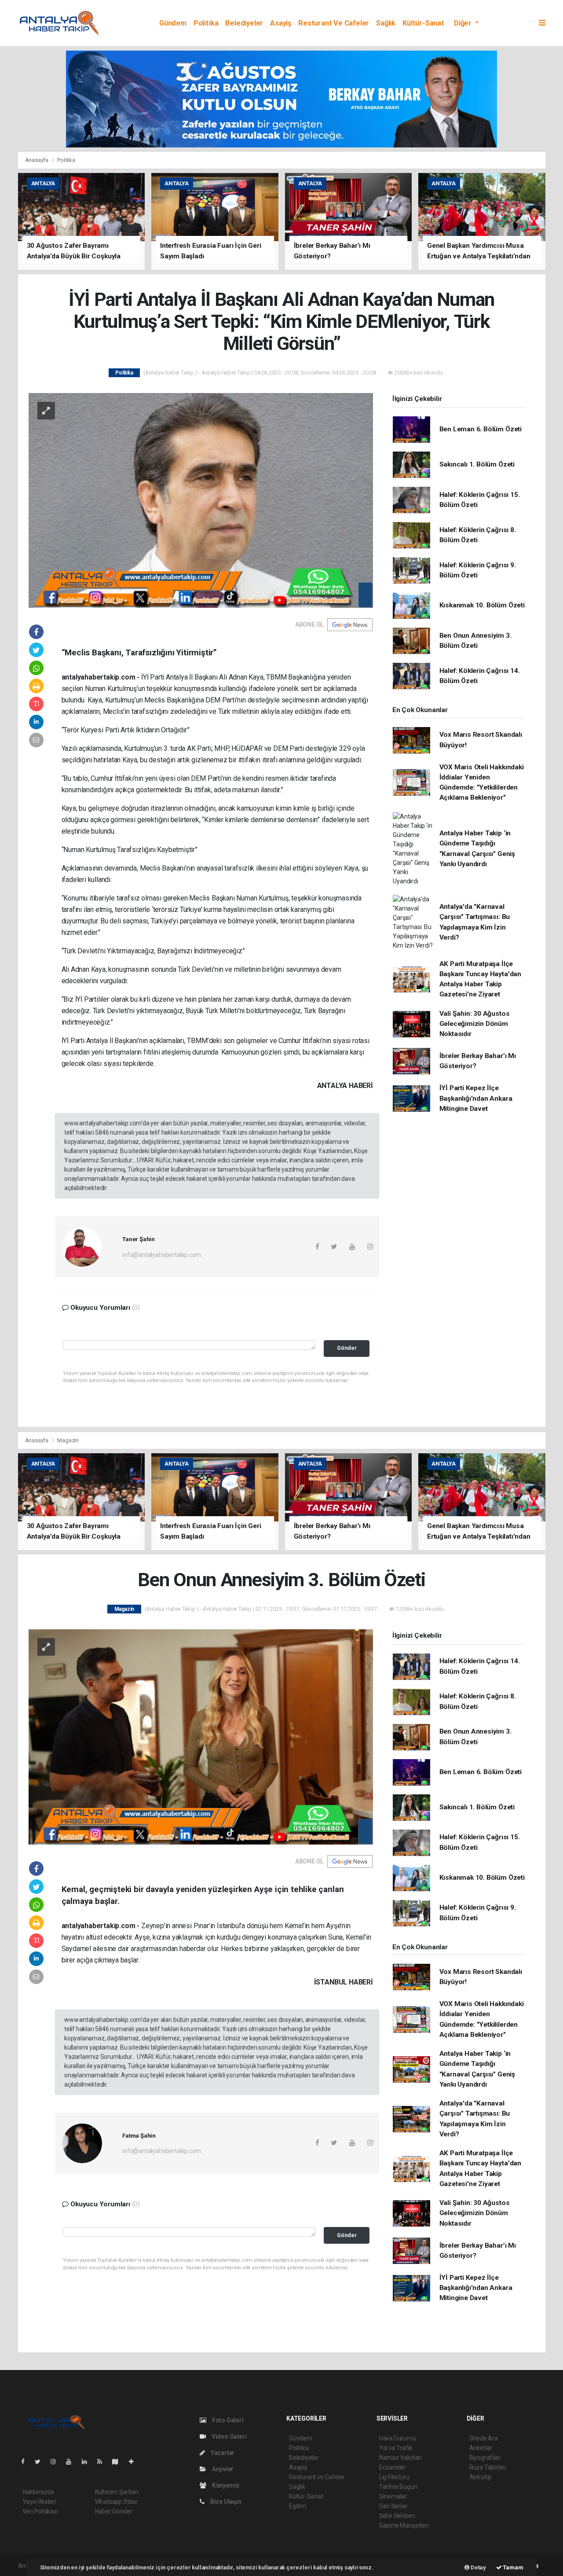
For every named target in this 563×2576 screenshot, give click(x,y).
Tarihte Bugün (398, 2487)
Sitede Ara (484, 2438)
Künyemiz (225, 2485)
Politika (206, 23)
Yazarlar (222, 2453)
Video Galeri (228, 2436)
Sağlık (386, 23)
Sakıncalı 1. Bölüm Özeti (477, 464)
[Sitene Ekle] (135, 2462)
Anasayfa (37, 160)
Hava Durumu (398, 2438)
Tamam (513, 2567)
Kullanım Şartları (117, 2492)
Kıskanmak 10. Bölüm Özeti (482, 605)
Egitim (298, 2506)
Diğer (464, 23)
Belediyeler (244, 23)
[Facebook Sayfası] (26, 2462)
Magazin (68, 1440)
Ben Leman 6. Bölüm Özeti (481, 429)
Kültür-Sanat (423, 23)
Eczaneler (393, 2467)
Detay (478, 2567)
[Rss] (103, 2462)
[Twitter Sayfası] (41, 2462)
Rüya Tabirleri (488, 2467)
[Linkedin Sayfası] (88, 2462)
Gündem (173, 23)
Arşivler (222, 2469)
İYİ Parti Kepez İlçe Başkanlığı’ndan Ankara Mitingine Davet (476, 1098)
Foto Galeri (227, 2420)
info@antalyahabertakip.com (162, 1255)
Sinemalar (393, 2496)
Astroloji (480, 2477)
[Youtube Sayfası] (72, 2462)
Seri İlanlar (393, 2506)
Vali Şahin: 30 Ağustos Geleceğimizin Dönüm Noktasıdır (475, 1024)
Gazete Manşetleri (404, 2525)
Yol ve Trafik (396, 2448)
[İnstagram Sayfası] (57, 2462)
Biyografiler (485, 2458)
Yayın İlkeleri (39, 2502)
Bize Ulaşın (225, 2502)
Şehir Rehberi (397, 2516)
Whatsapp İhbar (116, 2502)
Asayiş (281, 23)
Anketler (481, 2448)
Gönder (347, 1348)
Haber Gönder (114, 2511)
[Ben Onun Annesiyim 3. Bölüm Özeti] (201, 1736)
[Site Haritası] (119, 2462)
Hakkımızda (38, 2492)
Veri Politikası (40, 2511)
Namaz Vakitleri (400, 2458)
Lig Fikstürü (394, 2477)
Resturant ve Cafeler (334, 23)
